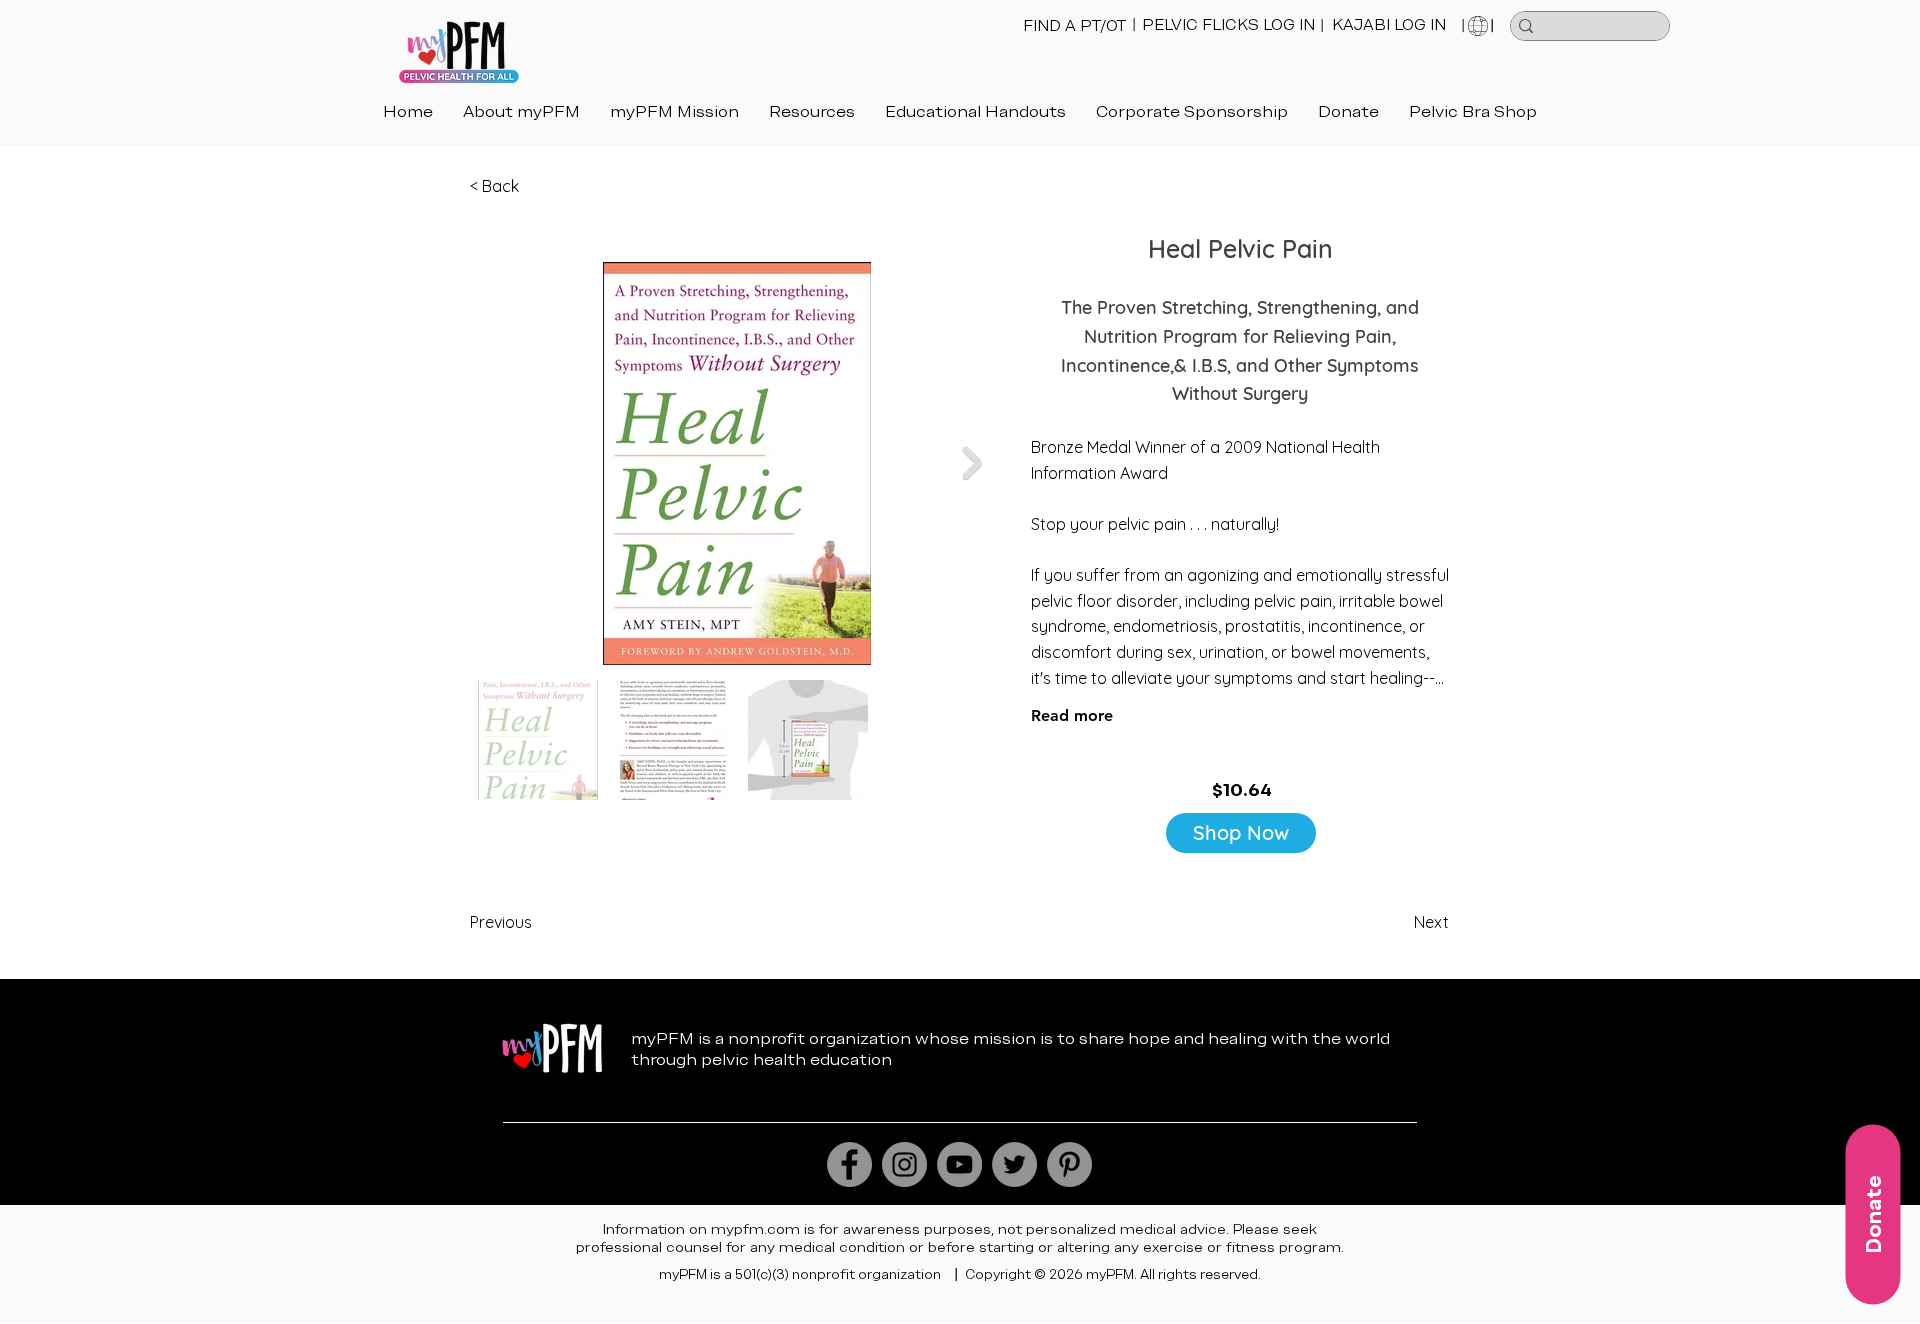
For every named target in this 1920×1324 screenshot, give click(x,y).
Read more (1072, 715)
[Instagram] (904, 1164)
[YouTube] (959, 1164)
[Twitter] (1014, 1164)
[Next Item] (972, 463)
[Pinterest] (1069, 1164)
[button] (975, 111)
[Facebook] (849, 1164)
